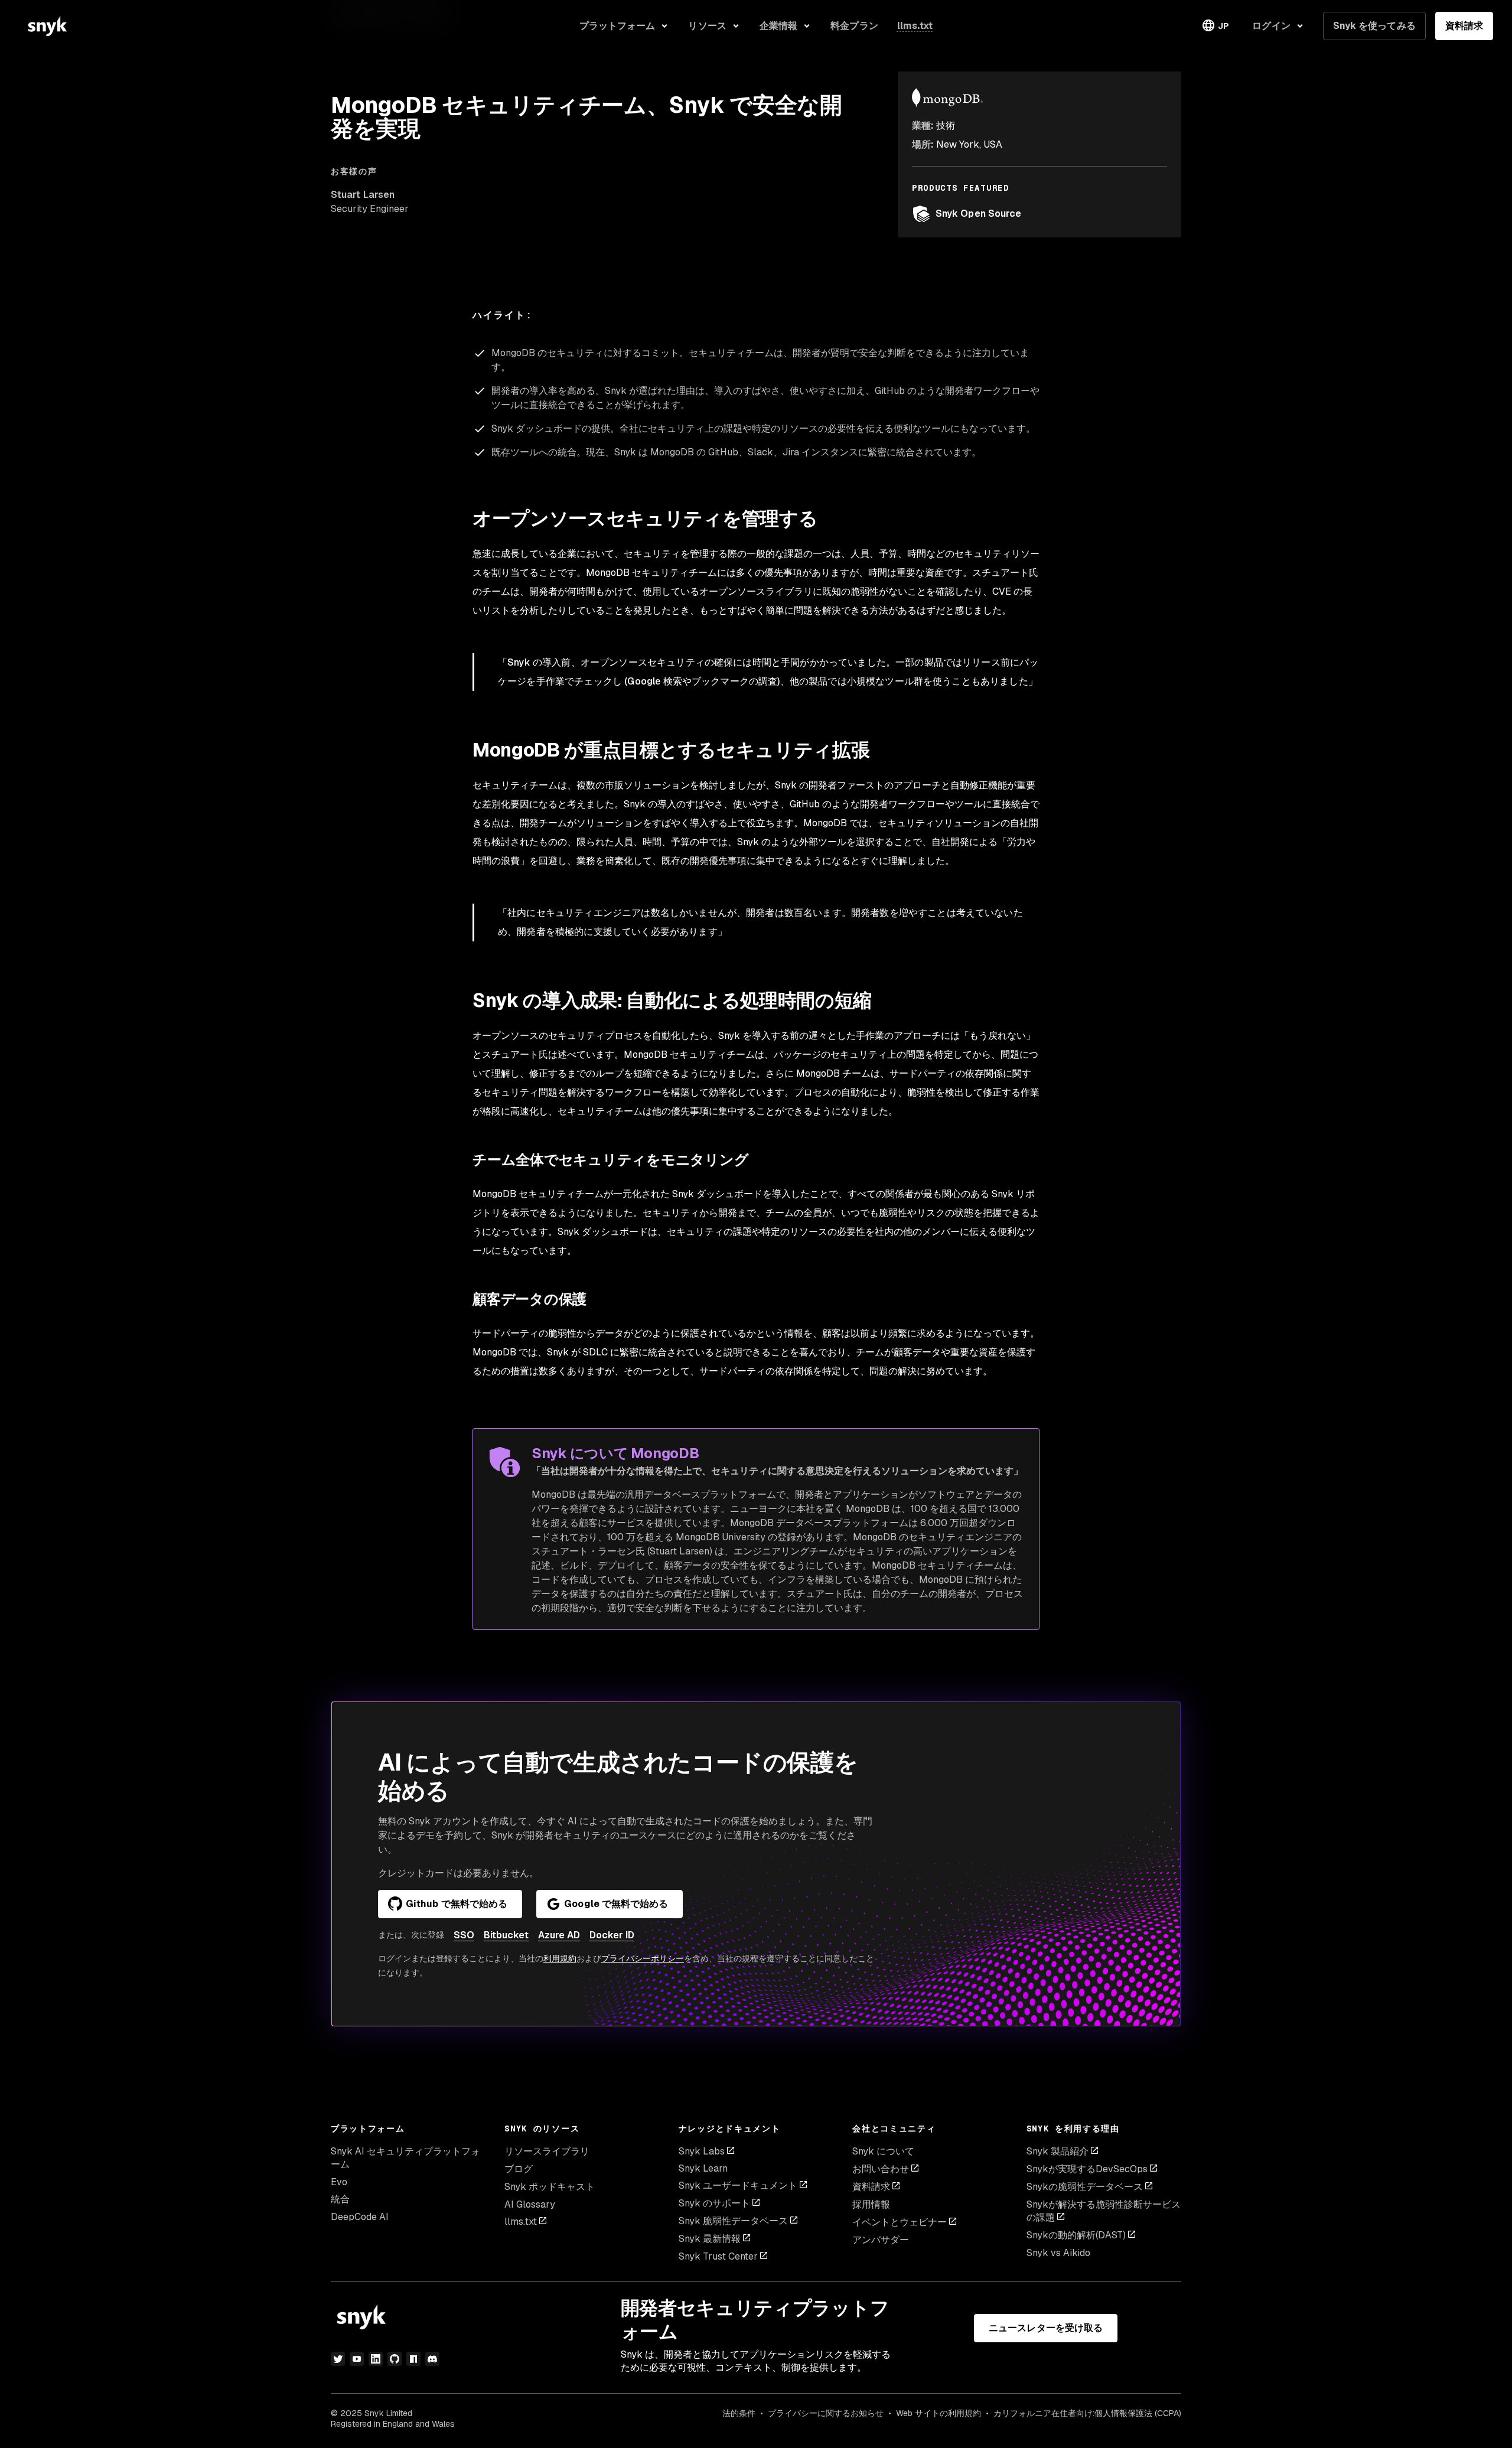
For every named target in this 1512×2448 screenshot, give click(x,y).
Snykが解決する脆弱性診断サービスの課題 (1104, 2211)
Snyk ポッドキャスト (550, 2187)
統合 (340, 2199)
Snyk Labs (702, 2151)
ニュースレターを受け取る (1046, 2328)
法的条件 (739, 2413)
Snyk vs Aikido (1058, 2253)
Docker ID (612, 1935)
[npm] (413, 2359)
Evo (339, 2182)
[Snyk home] (47, 26)
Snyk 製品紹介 (1058, 2151)
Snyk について (883, 2151)
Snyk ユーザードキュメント (738, 2185)
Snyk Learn (703, 2168)
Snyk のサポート (714, 2203)
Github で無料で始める (457, 1904)
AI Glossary (530, 2204)
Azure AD (559, 1935)
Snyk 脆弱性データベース (733, 2221)
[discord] (432, 2359)
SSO (464, 1935)
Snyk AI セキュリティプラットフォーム (405, 2158)
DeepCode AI (360, 2217)
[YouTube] (357, 2359)
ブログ (519, 2169)
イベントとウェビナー (900, 2222)
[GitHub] (395, 2359)
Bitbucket (506, 1935)
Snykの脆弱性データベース (1085, 2187)
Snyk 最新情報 (710, 2239)
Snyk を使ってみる (1374, 26)
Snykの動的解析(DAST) (1076, 2235)
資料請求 (1464, 26)
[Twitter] (338, 2359)
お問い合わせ (881, 2169)
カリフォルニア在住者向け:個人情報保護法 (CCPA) (1087, 2413)
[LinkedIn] (376, 2359)
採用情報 (871, 2204)
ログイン (1271, 26)
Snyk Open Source (978, 213)
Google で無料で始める (616, 1904)
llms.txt (521, 2222)
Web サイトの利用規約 (939, 2413)
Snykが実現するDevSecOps (1087, 2169)
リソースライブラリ (547, 2151)
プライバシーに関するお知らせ (826, 2413)
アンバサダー (881, 2240)
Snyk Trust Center (718, 2256)
